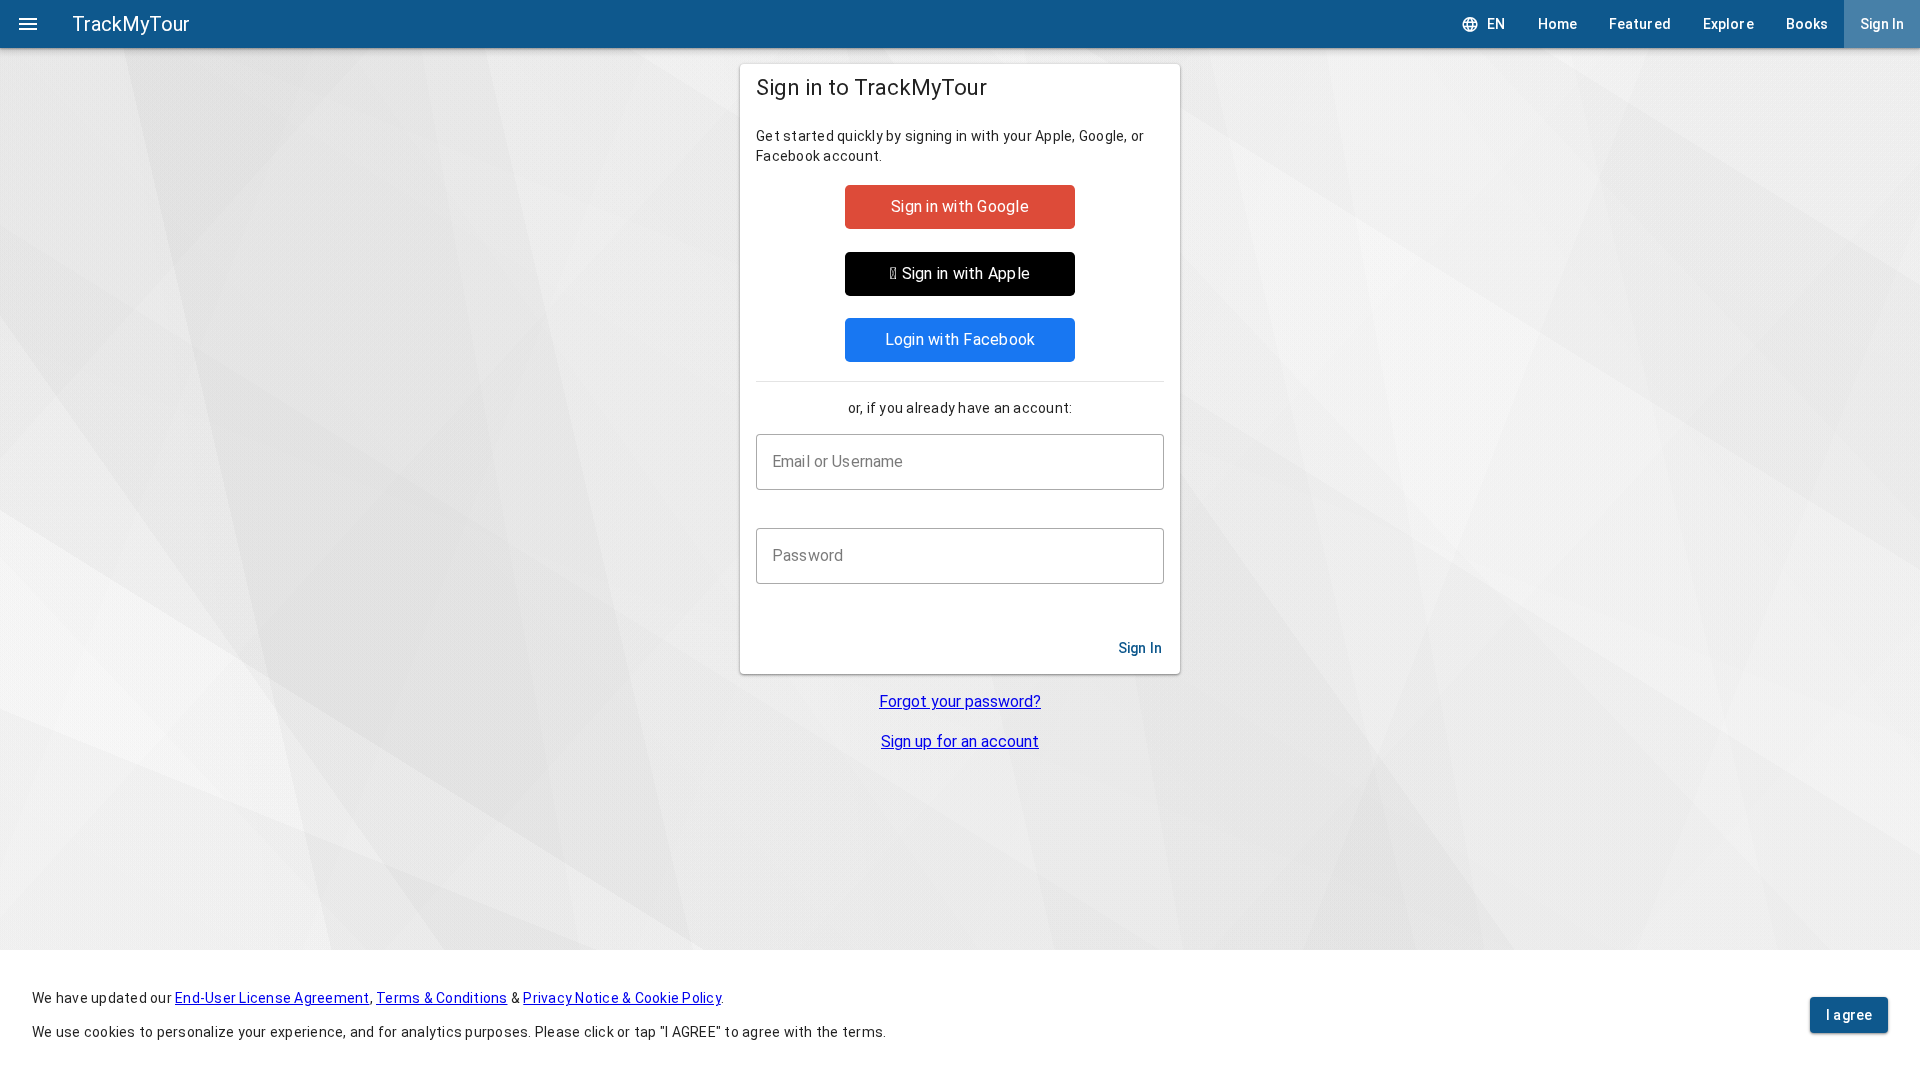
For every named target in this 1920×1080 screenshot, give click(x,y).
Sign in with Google (960, 206)
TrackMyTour (131, 24)
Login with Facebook (960, 339)
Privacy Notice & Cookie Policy (622, 998)
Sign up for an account (960, 741)
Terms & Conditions (442, 998)
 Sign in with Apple (960, 273)
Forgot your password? (960, 701)
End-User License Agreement (272, 998)
